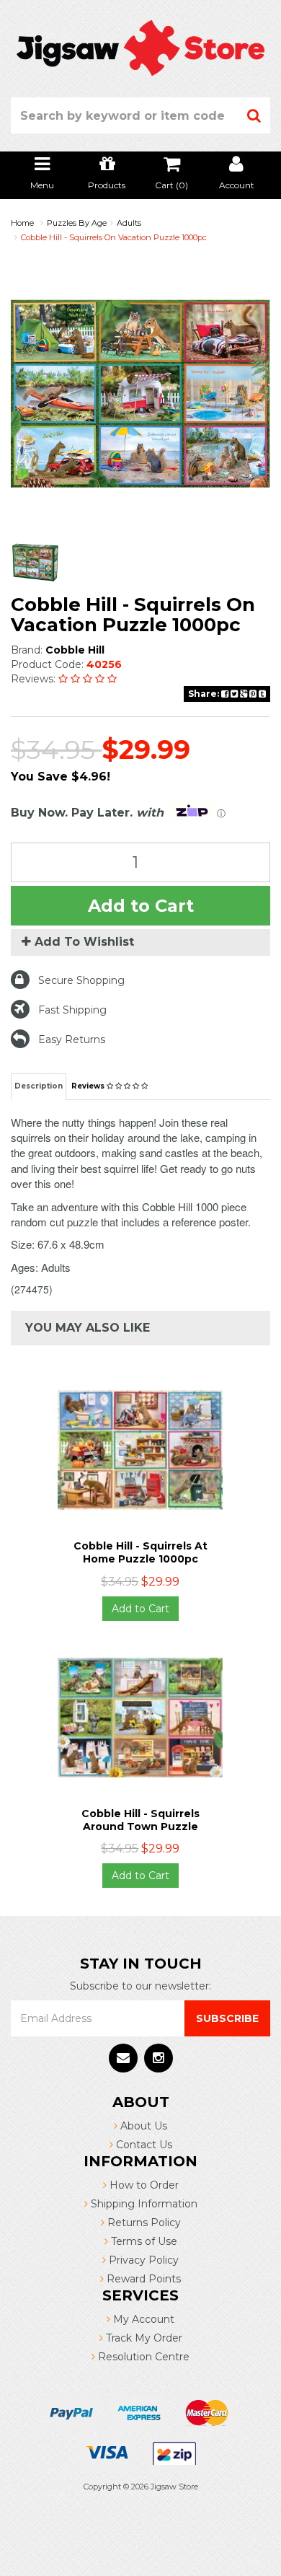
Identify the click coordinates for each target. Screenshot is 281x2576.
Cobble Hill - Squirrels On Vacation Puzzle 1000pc (114, 237)
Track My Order (143, 2338)
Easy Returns (72, 1039)
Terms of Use (143, 2241)
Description (39, 1086)
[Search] (254, 115)
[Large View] (35, 563)
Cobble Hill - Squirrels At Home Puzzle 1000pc (140, 1552)
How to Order (143, 2185)
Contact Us (143, 2145)
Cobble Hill (75, 650)
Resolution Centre (142, 2357)
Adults (129, 223)
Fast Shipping (72, 1010)
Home (22, 223)
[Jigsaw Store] (140, 47)
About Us (142, 2126)
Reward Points (142, 2279)
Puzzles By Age (77, 223)
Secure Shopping (81, 980)
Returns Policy (143, 2223)
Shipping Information (143, 2204)
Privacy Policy (142, 2260)
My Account (142, 2319)
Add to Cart (141, 906)
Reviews (89, 1086)
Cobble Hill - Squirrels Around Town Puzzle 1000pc (140, 1827)
